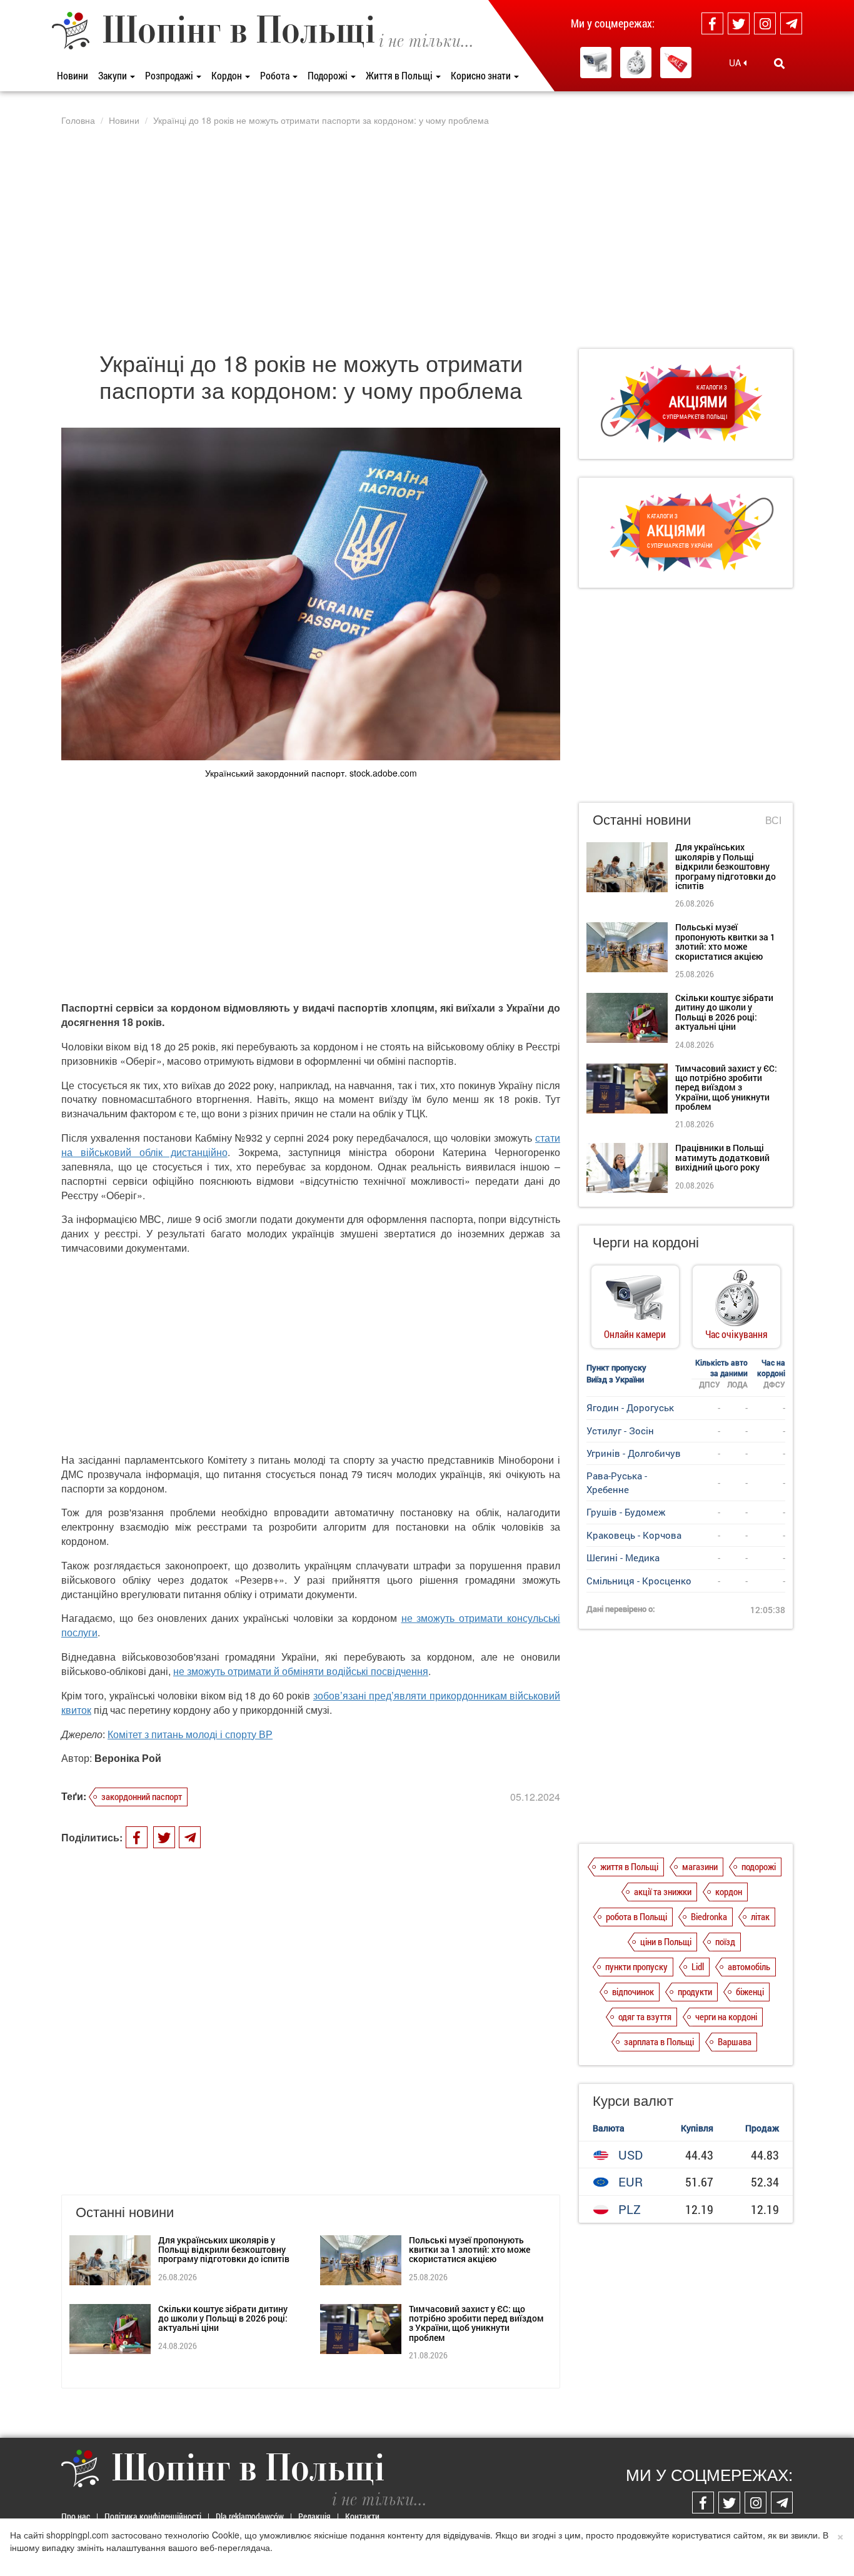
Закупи (113, 75)
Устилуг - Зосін (620, 1431)
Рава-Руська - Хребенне (617, 1482)
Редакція (314, 2516)
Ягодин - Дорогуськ (630, 1407)
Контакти (362, 2516)
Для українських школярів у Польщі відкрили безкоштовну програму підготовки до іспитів (224, 2250)
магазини (700, 1866)
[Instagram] (765, 23)
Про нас (76, 2516)
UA (736, 63)
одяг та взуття (645, 2016)
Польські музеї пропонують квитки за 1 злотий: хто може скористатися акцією (470, 2250)
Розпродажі (170, 75)
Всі (773, 820)
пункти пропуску (636, 1966)
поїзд (725, 1941)
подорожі (759, 1866)
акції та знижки (663, 1891)
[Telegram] (791, 23)
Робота (276, 75)
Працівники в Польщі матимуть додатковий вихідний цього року (722, 1157)
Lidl (698, 1966)
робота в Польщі (636, 1916)
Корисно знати (482, 75)
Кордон (228, 75)
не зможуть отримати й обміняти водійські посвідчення (301, 1671)
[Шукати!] (779, 63)
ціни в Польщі (666, 1941)
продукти (695, 1991)
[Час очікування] (636, 63)
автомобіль (749, 1966)
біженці (750, 1991)
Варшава (735, 2041)
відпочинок (633, 1991)
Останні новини (642, 819)
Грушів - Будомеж (626, 1512)
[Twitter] (739, 23)
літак (760, 1916)
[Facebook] (712, 23)
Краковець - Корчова (634, 1535)
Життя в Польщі (400, 75)
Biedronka (709, 1916)
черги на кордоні (726, 2016)
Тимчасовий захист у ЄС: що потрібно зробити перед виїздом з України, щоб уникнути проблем (476, 2323)
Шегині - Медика (623, 1557)
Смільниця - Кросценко (639, 1581)
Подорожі (329, 75)
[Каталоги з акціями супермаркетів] (676, 63)
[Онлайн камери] (596, 63)
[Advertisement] (427, 237)
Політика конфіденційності (153, 2516)
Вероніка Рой (128, 1758)
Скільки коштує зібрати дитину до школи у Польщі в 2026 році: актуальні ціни (223, 2318)
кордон (729, 1891)
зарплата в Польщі (659, 2041)
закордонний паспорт (142, 1796)
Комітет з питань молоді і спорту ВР (190, 1734)
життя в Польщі (629, 1866)
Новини (73, 75)
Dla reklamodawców (250, 2516)
